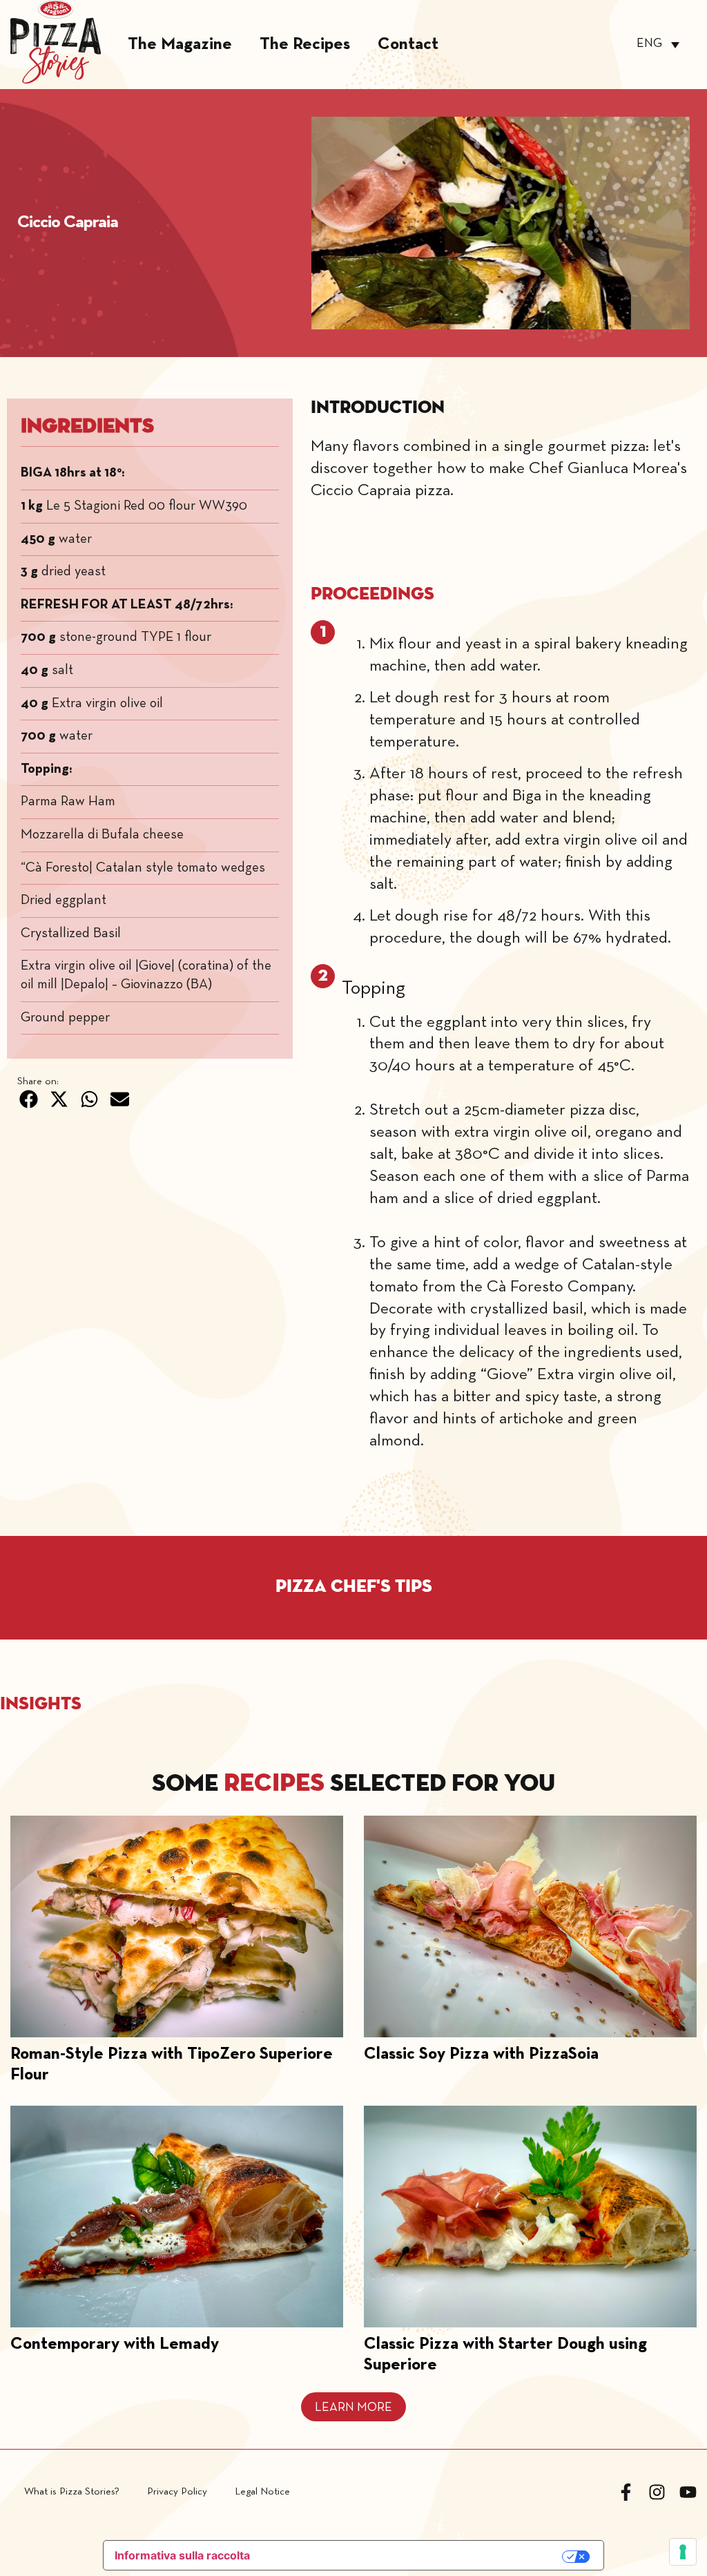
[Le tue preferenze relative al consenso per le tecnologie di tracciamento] (683, 2552)
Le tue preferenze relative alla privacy (414, 2556)
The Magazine (180, 45)
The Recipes (305, 45)
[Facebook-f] (626, 2492)
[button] (29, 1099)
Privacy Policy (177, 2492)
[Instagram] (657, 2492)
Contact (408, 45)
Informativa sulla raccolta (182, 2555)
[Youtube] (688, 2492)
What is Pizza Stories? (72, 2492)
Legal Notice (262, 2492)
